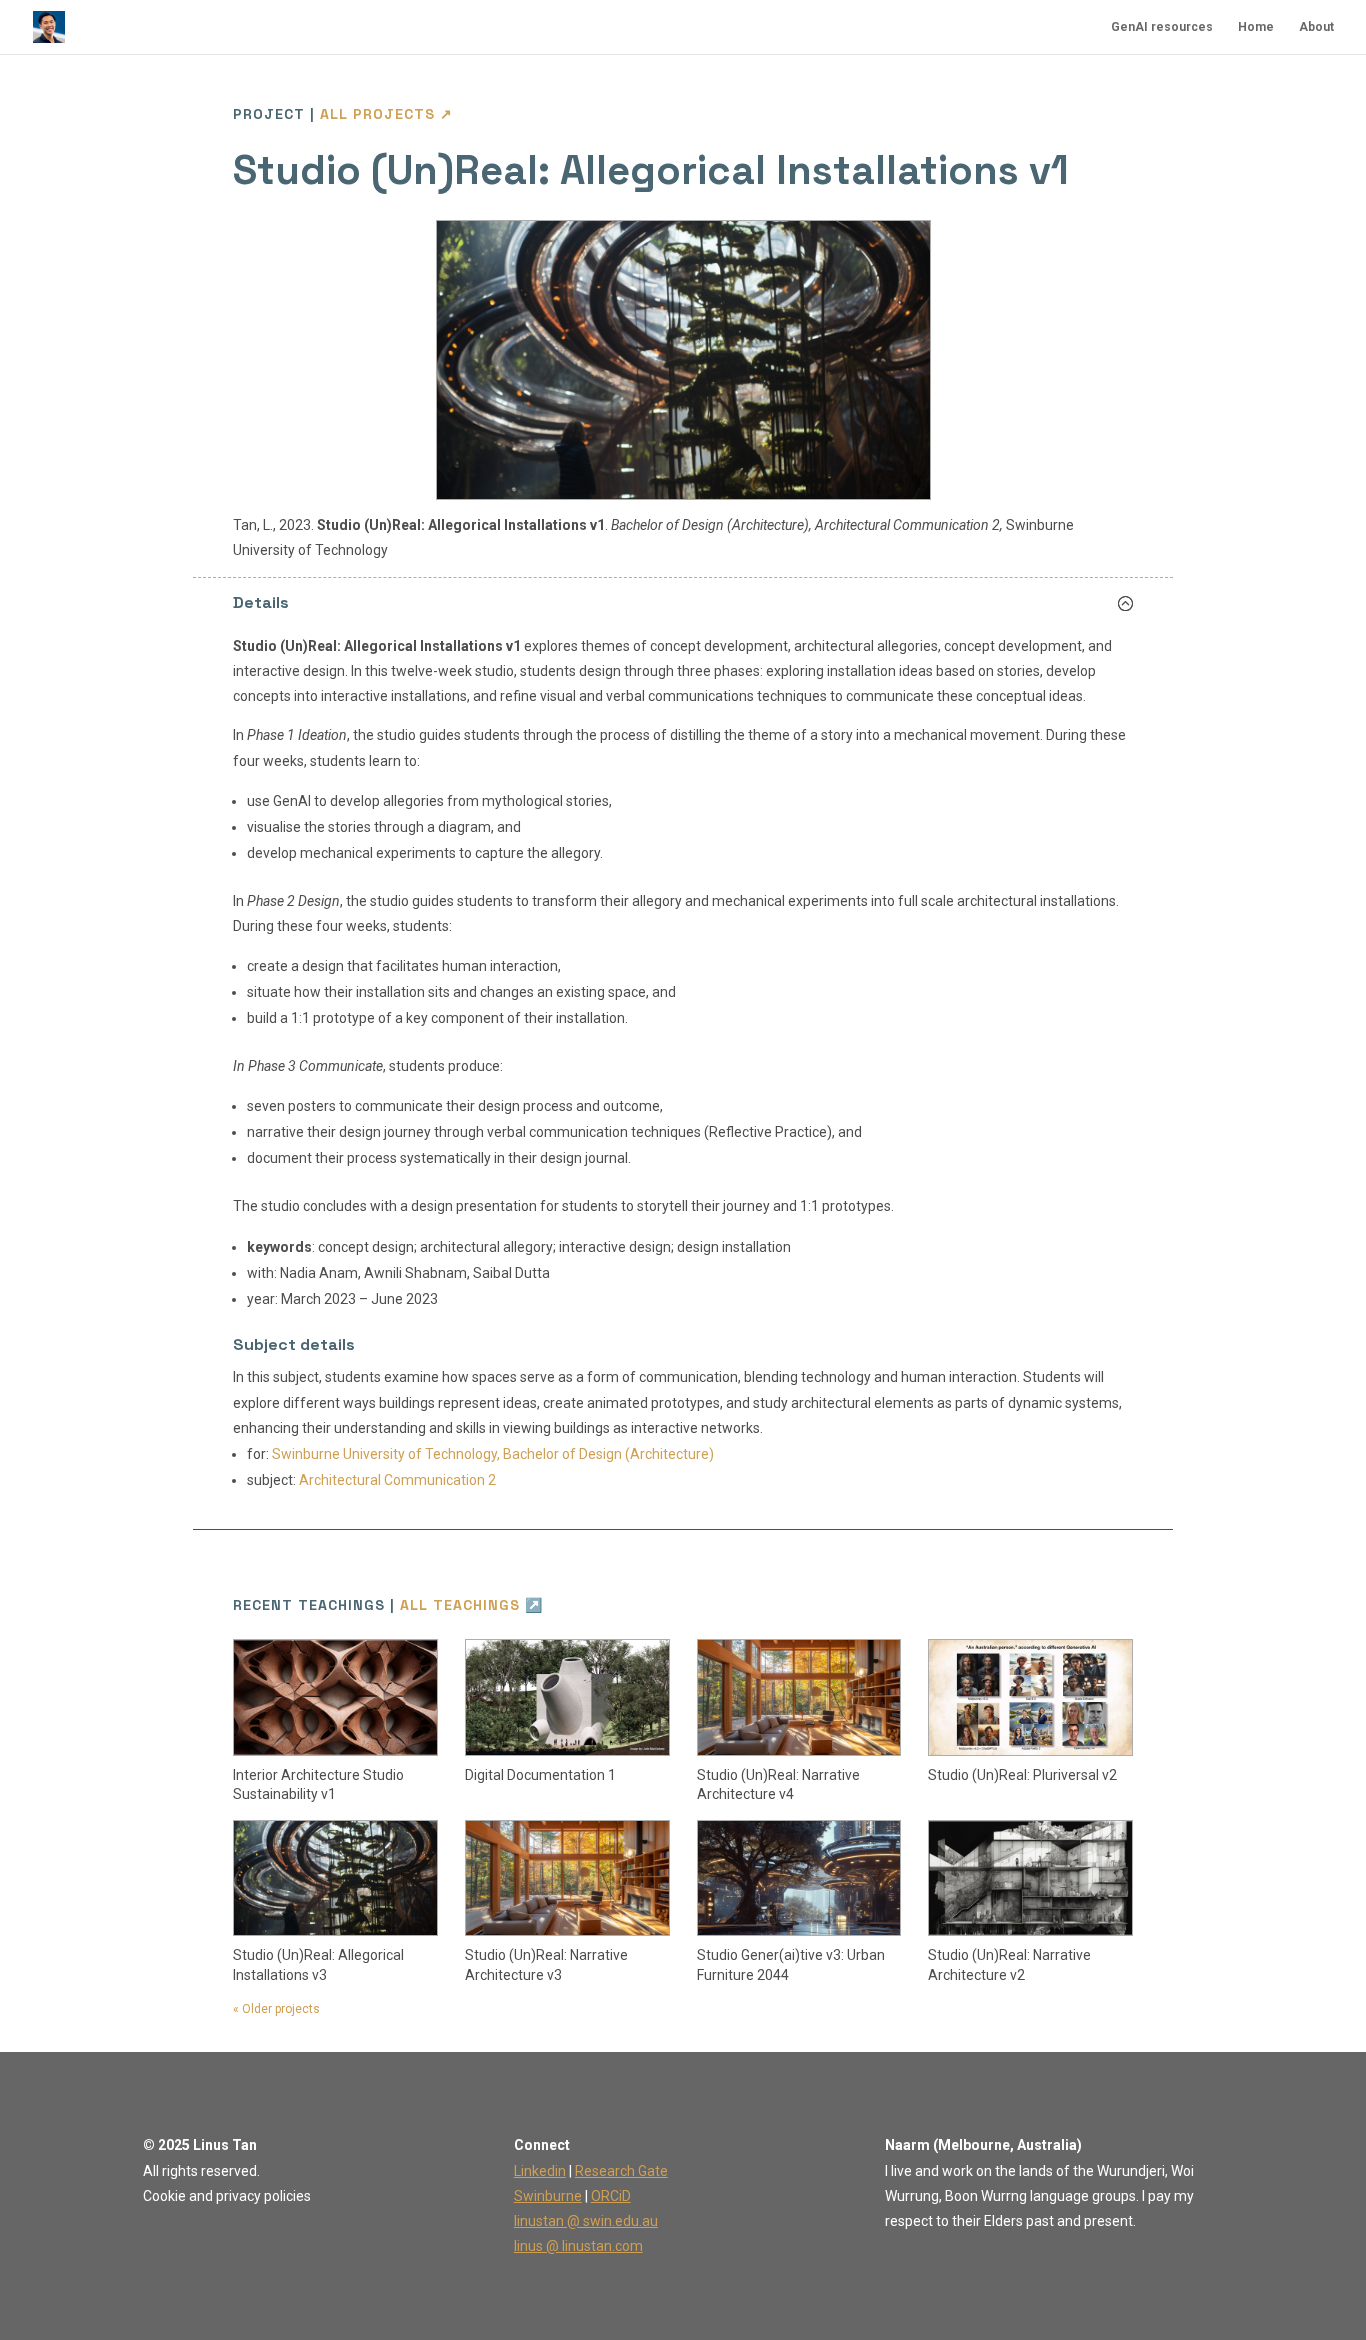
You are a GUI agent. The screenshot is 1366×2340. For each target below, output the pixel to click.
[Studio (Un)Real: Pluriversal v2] (1030, 1697)
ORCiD (611, 2196)
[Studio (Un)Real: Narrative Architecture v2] (1030, 1878)
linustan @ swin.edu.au (586, 2221)
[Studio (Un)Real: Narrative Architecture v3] (567, 1878)
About (1316, 27)
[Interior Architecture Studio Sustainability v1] (335, 1697)
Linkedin (540, 2171)
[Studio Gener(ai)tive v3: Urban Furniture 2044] (799, 1878)
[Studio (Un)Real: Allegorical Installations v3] (335, 1878)
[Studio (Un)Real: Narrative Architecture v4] (799, 1697)
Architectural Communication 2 (397, 1480)
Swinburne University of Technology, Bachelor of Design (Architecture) (493, 1454)
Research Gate (621, 2171)
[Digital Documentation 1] (567, 1697)
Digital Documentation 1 (540, 1775)
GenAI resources (1162, 27)
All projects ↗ (386, 114)
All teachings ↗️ (471, 1605)
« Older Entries (273, 2013)
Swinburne (548, 2196)
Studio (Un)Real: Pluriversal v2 (1022, 1775)
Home (1256, 27)
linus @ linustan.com (578, 2246)
